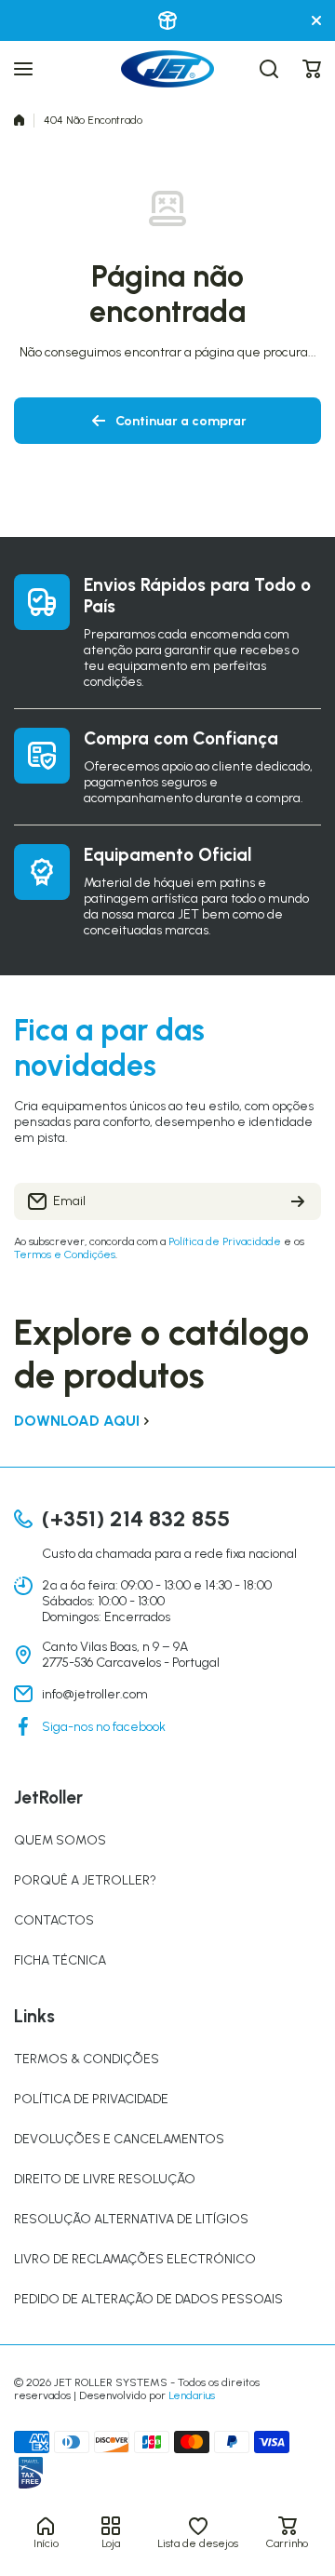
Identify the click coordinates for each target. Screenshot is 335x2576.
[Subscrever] (298, 1201)
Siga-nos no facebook (104, 1727)
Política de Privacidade (225, 1241)
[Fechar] (316, 20)
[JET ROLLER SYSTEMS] (167, 69)
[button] (312, 69)
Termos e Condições (65, 1254)
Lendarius (192, 2395)
